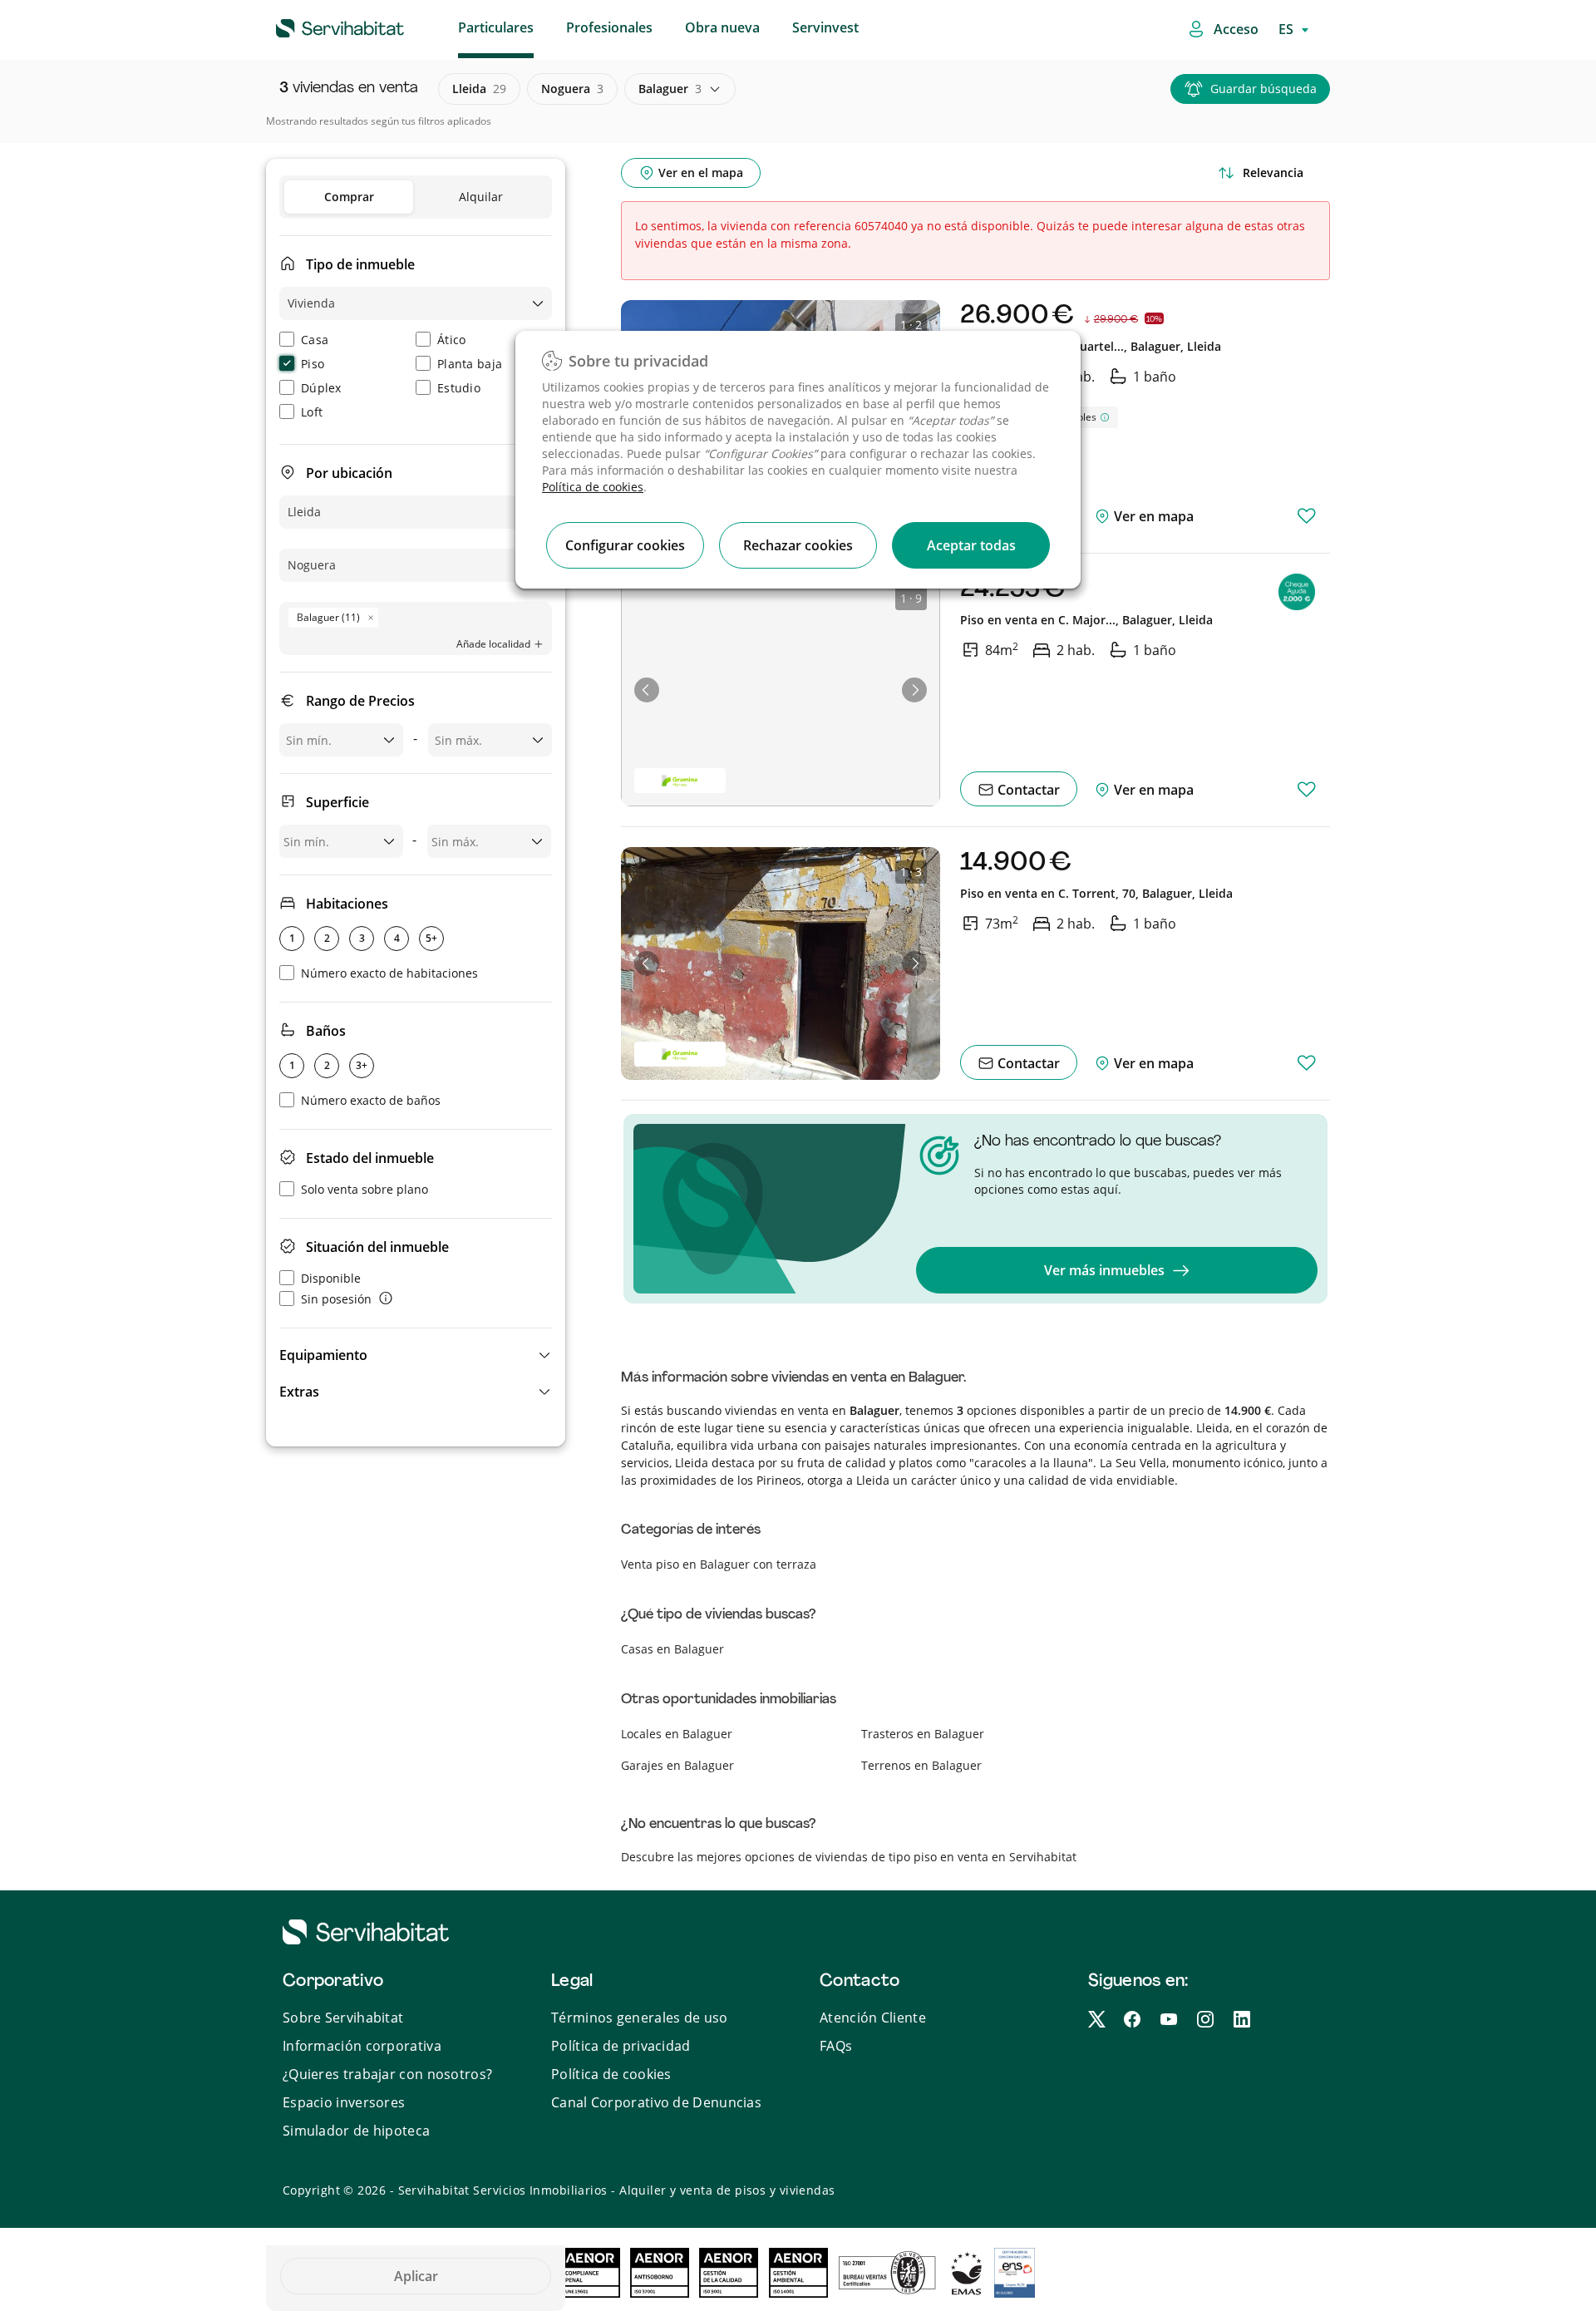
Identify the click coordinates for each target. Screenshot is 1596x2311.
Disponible (331, 1278)
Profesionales (609, 27)
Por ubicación (349, 473)
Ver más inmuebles (1104, 1270)
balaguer (670, 89)
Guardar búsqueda (1263, 89)
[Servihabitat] (313, 26)
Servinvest (825, 27)
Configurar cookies (625, 545)
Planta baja (470, 364)
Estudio (459, 388)
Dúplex (321, 388)
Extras (299, 1392)
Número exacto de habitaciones (389, 973)
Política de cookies (593, 487)
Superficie (337, 802)
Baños (326, 1031)
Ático (452, 340)
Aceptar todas (971, 545)
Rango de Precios (360, 701)
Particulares (496, 27)
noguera (572, 89)
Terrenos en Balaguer (921, 1765)
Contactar (1027, 790)
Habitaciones (347, 904)
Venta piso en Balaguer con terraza (719, 1564)
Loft (312, 412)
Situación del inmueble (377, 1247)
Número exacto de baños (371, 1100)
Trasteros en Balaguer (923, 1734)
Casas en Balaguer (672, 1649)
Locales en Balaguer (677, 1734)
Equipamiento (323, 1355)
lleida (479, 89)
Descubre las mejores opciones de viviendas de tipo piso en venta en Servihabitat (849, 1857)
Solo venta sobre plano (365, 1189)
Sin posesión (336, 1299)
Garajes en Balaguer (677, 1765)
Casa (315, 340)
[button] (416, 1355)
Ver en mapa (1152, 516)
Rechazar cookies (798, 545)
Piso (313, 364)
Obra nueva (722, 27)
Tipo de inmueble (360, 264)
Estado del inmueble (370, 1158)
